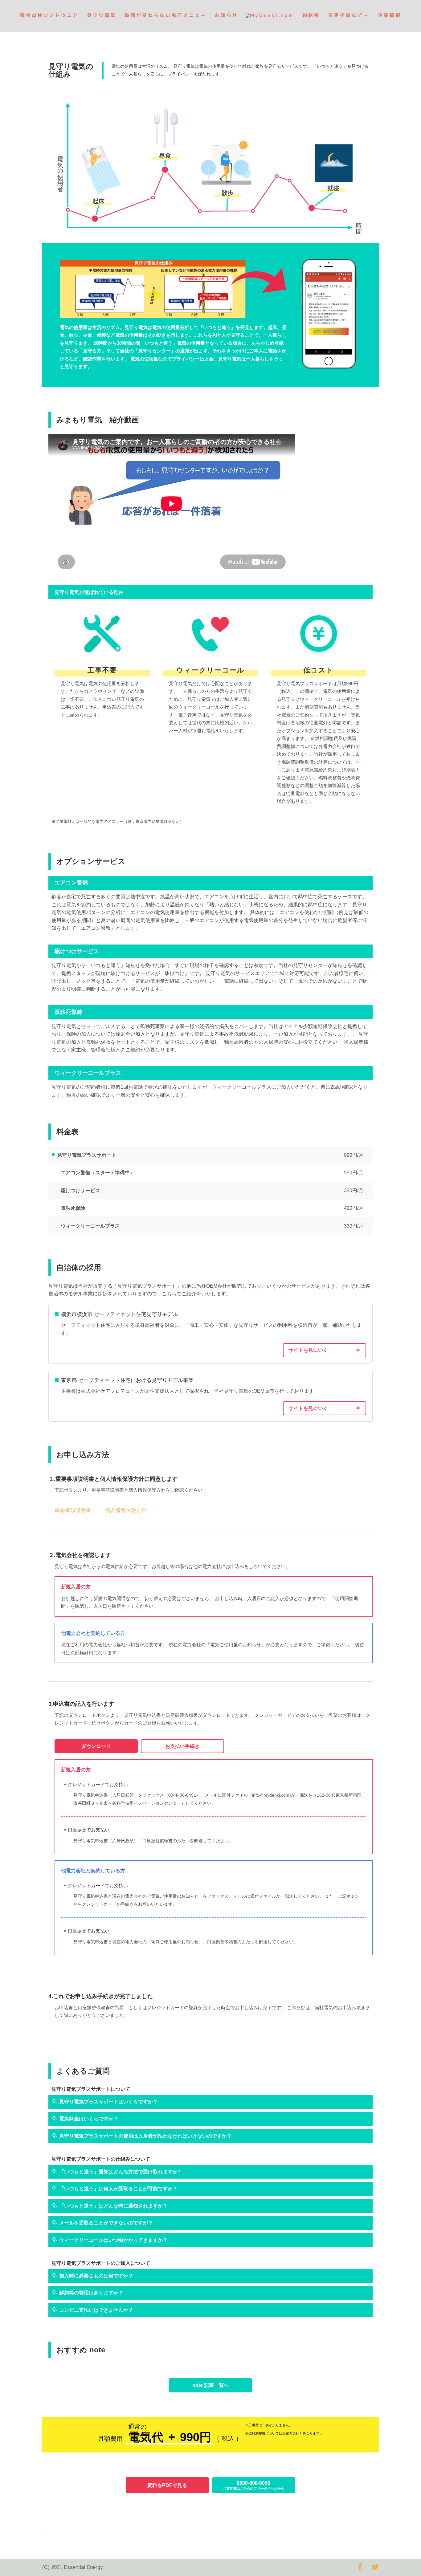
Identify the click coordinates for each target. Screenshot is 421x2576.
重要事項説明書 (73, 1510)
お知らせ (227, 16)
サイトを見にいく (308, 1350)
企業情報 (390, 16)
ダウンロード (96, 1746)
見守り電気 (102, 16)
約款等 (311, 16)
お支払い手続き (182, 1746)
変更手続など (346, 16)
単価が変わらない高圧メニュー (166, 16)
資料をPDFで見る (167, 2485)
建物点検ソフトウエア (49, 16)
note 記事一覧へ (211, 2385)
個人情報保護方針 (126, 1510)
